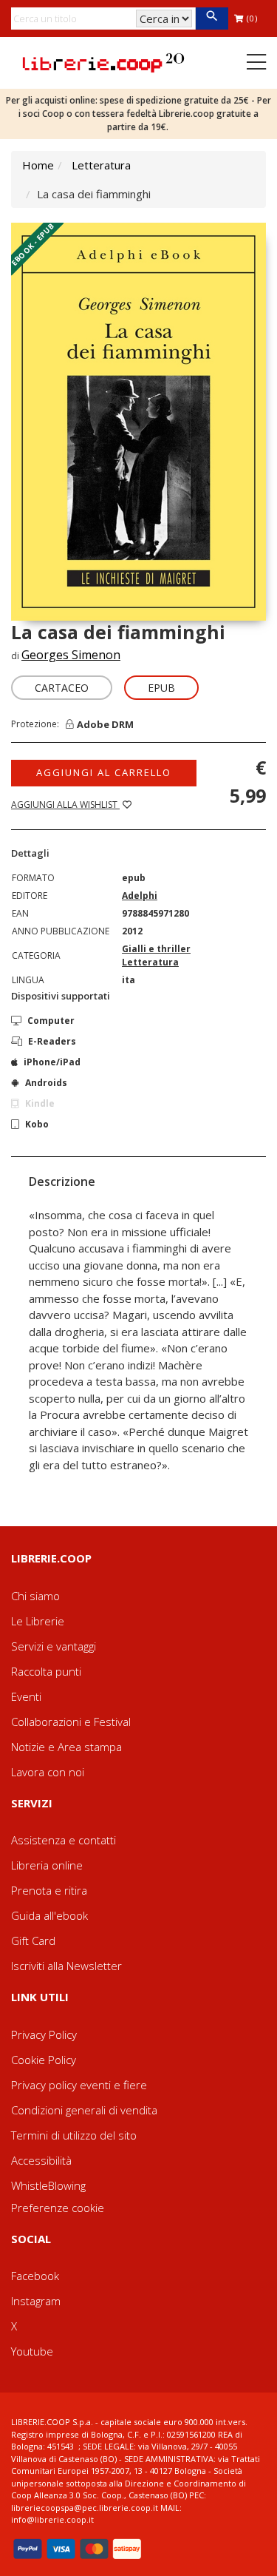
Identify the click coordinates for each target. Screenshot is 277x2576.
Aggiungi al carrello (104, 772)
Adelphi (140, 896)
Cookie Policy (44, 2060)
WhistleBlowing (48, 2185)
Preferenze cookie (58, 2208)
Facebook (35, 2276)
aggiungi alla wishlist (65, 805)
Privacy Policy (44, 2034)
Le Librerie (38, 1621)
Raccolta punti (46, 1671)
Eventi (26, 1696)
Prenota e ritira (49, 1890)
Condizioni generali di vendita (84, 2110)
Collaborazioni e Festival (71, 1722)
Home (38, 165)
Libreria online (47, 1865)
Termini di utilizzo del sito (74, 2135)
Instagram (36, 2301)
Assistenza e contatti (64, 1840)
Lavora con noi (48, 1772)
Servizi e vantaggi (54, 1646)
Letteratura (101, 165)
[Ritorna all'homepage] (103, 61)
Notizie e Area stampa (66, 1747)
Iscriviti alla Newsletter (66, 1966)
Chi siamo (35, 1596)
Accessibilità (41, 2160)
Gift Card (33, 1941)
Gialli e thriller (156, 949)
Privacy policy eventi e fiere (79, 2085)
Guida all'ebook (49, 1915)
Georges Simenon (71, 655)
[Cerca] (212, 18)
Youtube (32, 2351)
